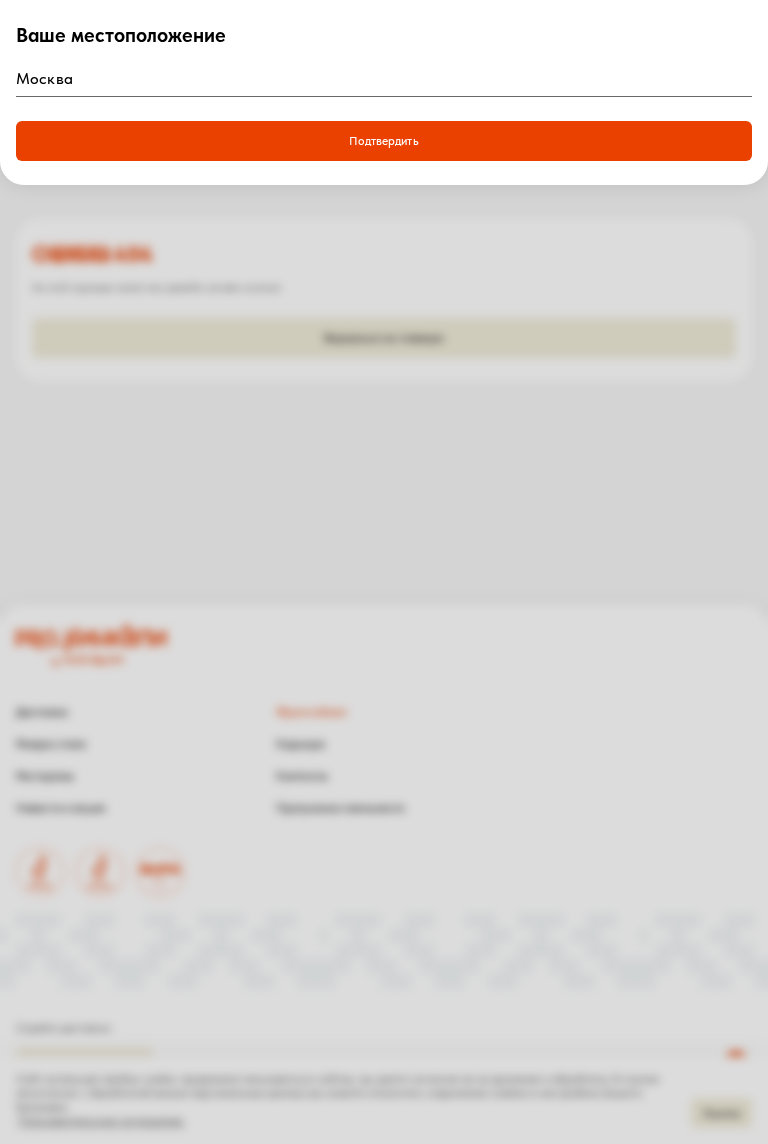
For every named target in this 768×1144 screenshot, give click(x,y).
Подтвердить (383, 141)
